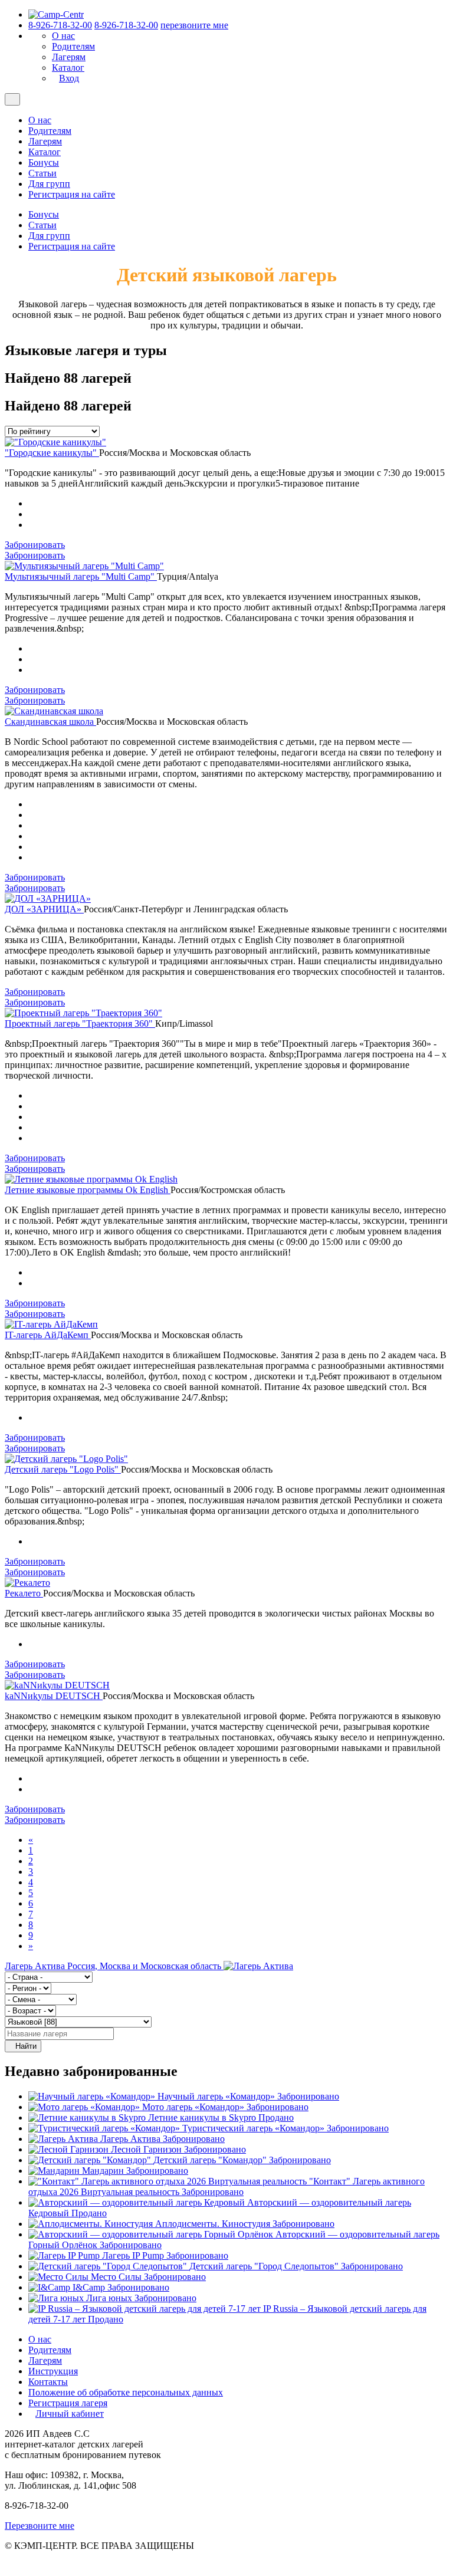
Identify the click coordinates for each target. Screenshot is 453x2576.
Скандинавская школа (50, 722)
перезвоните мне (194, 25)
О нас (63, 36)
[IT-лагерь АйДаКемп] (51, 1324)
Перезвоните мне (40, 2526)
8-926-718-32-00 (60, 25)
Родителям (73, 46)
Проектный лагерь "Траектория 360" (80, 1023)
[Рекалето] (27, 1583)
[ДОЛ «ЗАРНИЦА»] (48, 898)
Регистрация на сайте (72, 194)
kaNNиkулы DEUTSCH (54, 1696)
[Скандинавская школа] (54, 711)
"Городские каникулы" (52, 453)
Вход (69, 78)
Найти (26, 2046)
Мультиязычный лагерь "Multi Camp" (81, 576)
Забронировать (35, 545)
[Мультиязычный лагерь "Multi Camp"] (84, 566)
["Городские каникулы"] (55, 442)
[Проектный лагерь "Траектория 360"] (83, 1013)
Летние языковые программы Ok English (88, 1190)
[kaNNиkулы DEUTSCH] (57, 1685)
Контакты (48, 2382)
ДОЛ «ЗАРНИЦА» (44, 909)
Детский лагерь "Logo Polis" (63, 1469)
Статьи (42, 173)
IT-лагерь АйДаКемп (48, 1335)
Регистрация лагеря (68, 2403)
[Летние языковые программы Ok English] (91, 1179)
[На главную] (56, 14)
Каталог (68, 68)
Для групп (49, 184)
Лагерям (69, 57)
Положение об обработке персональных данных (126, 2392)
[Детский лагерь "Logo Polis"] (66, 1459)
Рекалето (24, 1593)
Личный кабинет (70, 2414)
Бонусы (44, 162)
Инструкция (53, 2371)
